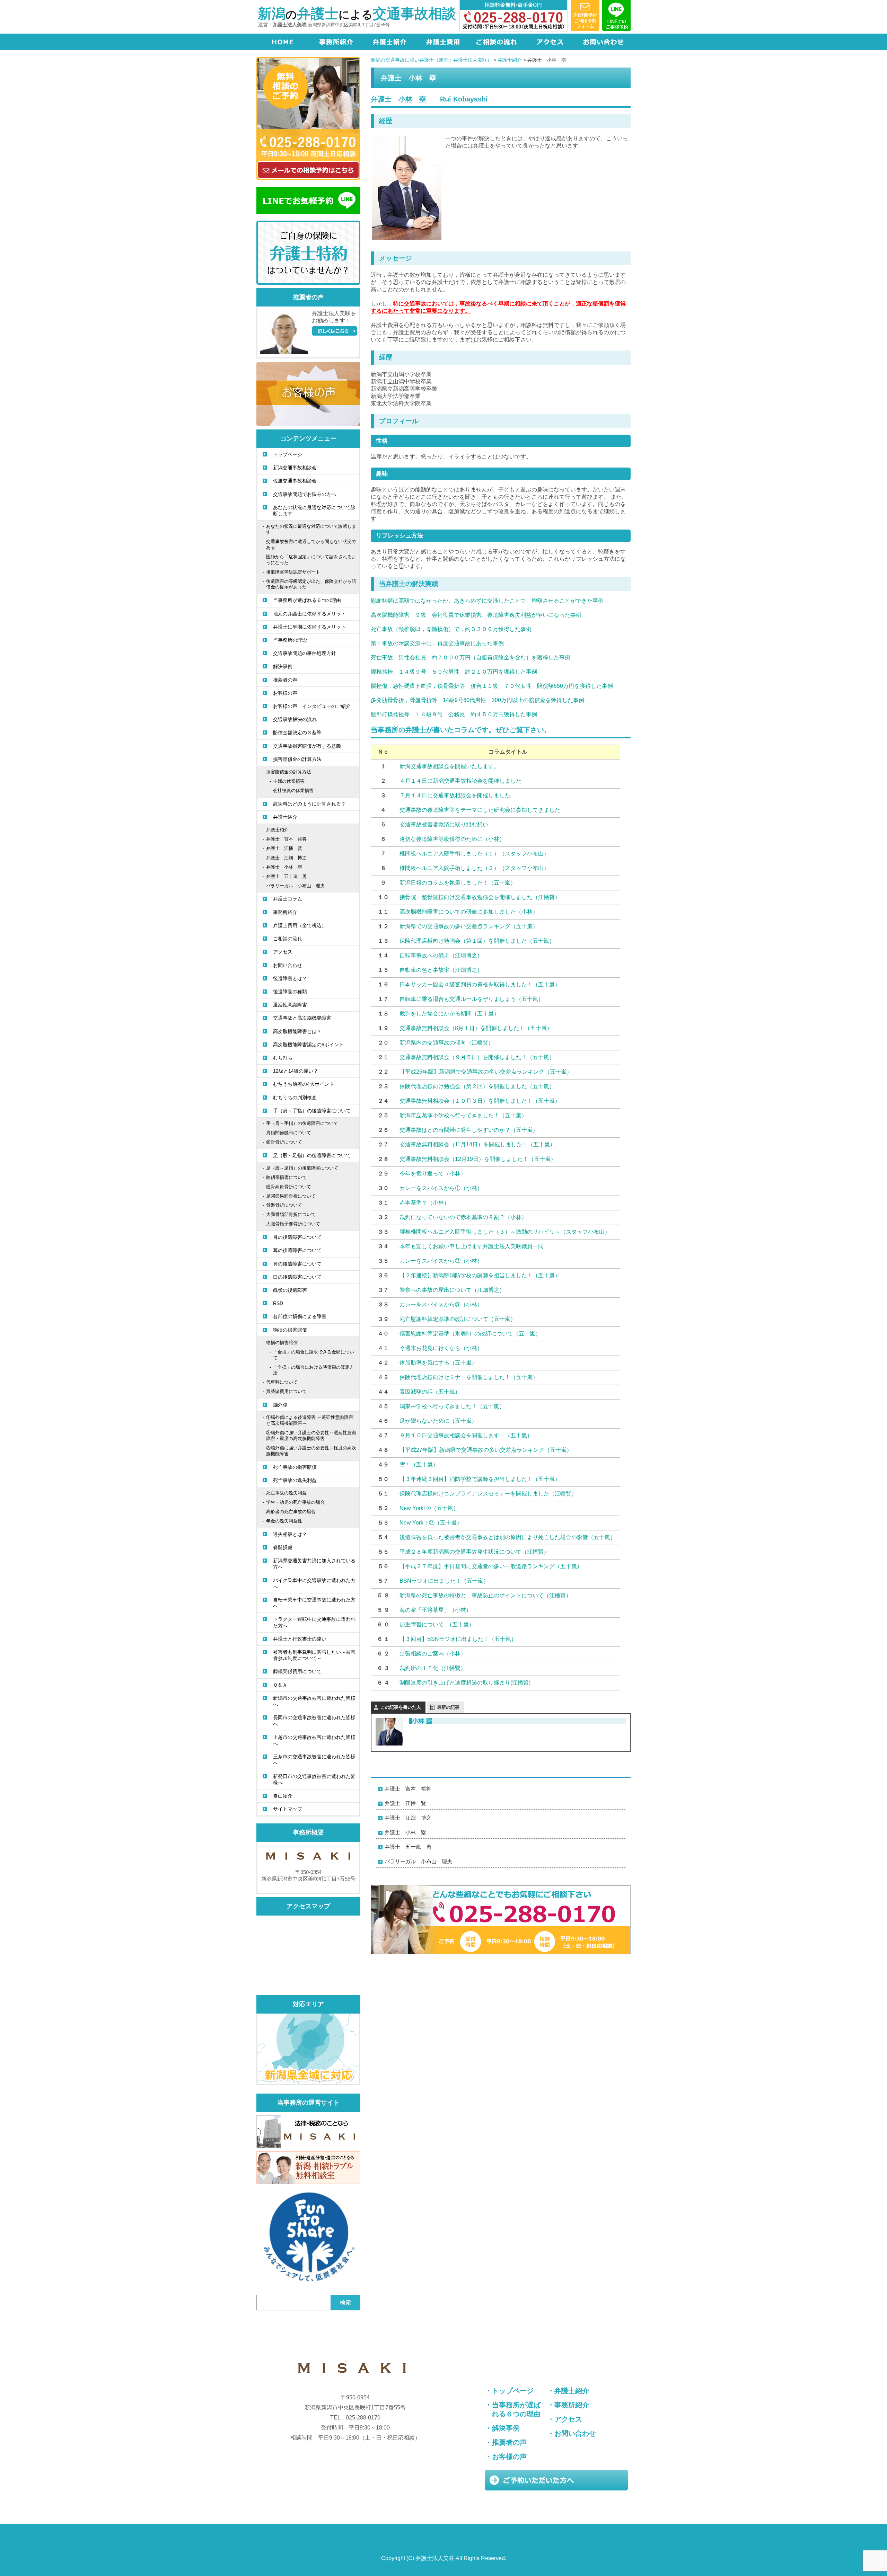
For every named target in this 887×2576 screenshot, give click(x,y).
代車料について (282, 1382)
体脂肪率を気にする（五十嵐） (438, 1363)
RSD (278, 1303)
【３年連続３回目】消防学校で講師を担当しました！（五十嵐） (480, 1479)
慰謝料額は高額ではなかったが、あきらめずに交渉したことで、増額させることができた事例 (487, 601)
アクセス (283, 952)
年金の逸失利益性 (284, 1521)
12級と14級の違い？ (296, 1071)
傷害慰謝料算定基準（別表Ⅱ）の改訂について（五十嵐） (470, 1334)
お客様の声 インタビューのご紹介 (312, 706)
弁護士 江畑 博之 (408, 1818)
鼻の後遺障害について (297, 1264)
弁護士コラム (288, 899)
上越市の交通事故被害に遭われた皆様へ (314, 1740)
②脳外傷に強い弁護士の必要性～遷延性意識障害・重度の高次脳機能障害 (311, 1436)
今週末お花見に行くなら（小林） (441, 1348)
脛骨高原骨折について (289, 1187)
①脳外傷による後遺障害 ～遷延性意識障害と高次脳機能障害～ (310, 1420)
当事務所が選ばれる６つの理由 (307, 600)
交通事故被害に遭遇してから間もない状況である (311, 544)
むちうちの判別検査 (295, 1098)
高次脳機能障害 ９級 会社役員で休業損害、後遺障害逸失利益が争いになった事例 (476, 615)
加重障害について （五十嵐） (437, 1624)
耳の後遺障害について (297, 1250)
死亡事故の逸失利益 (295, 1480)
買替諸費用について (286, 1391)
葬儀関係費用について (297, 1671)
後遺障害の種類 (290, 992)
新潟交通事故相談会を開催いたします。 (449, 766)
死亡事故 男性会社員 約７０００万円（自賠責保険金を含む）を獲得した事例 (471, 658)
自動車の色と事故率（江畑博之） (441, 970)
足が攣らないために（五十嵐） (438, 1421)
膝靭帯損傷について (286, 1177)
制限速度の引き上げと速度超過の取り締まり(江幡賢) (465, 1683)
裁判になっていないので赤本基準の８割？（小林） (463, 1217)
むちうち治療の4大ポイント (304, 1084)
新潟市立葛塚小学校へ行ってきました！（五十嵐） (463, 1115)
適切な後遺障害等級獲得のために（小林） (452, 839)
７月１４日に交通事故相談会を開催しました (455, 795)
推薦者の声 (285, 680)
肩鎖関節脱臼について (289, 1133)
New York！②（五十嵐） (431, 1523)
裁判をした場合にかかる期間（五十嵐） (449, 1014)
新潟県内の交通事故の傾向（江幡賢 (444, 1043)
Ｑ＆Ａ (280, 1685)
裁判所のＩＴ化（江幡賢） (433, 1668)
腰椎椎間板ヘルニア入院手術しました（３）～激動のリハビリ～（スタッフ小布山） (505, 1232)
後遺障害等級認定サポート (293, 572)
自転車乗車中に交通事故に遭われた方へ (314, 1603)
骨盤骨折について (284, 1205)
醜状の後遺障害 (290, 1290)
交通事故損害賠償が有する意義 (307, 746)
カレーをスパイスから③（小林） (441, 1304)
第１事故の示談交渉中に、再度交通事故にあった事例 (437, 643)
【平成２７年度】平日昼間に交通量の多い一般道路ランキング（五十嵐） (491, 1566)
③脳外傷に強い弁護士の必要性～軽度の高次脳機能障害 (311, 1451)
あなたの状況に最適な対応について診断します (314, 510)
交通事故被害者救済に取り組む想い (444, 824)
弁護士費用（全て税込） (300, 925)
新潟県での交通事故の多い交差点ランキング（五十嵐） (469, 926)
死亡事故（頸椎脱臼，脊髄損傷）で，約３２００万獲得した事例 (451, 629)
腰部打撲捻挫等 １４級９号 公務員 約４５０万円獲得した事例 (454, 714)
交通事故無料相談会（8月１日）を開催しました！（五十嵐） (476, 1028)
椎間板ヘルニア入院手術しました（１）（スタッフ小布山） (474, 854)
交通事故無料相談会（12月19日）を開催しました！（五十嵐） (478, 1159)
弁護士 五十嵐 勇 (408, 1847)
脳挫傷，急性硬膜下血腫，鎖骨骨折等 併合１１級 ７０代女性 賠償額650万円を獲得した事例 (492, 686)
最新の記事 (448, 1707)
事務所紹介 (285, 912)
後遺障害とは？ (290, 978)
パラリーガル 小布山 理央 (418, 1861)
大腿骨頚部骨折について (291, 1214)
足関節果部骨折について (291, 1196)
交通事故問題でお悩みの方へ (305, 494)
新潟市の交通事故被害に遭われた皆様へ (314, 1701)
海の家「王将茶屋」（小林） (436, 1610)
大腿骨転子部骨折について (293, 1224)
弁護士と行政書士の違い (300, 1639)
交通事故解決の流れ (295, 719)
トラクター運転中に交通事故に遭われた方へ (314, 1622)
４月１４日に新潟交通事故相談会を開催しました (460, 781)
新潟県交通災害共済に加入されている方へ (314, 1564)
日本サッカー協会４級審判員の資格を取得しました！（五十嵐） (480, 984)
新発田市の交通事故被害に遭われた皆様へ (314, 1779)
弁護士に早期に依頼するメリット (309, 627)
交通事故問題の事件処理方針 (305, 653)
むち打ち (283, 1058)
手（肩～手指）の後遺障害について (312, 1111)
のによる (357, 15)
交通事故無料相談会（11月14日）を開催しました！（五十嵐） (477, 1144)
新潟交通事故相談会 (295, 468)
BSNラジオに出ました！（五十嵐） (444, 1581)
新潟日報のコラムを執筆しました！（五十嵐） (458, 883)
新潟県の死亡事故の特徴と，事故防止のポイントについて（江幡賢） (485, 1595)
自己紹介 (283, 1796)
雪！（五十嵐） (419, 1464)
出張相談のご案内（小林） (433, 1654)
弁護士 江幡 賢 (405, 1803)
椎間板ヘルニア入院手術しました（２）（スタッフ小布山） (474, 868)
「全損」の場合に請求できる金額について (314, 1355)
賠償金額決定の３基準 (297, 732)
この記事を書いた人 (401, 1707)
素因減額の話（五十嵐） (430, 1392)
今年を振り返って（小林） (433, 1174)
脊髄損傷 (283, 1547)
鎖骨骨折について (284, 1142)
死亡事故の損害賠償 (295, 1467)
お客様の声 (285, 693)
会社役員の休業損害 (293, 790)
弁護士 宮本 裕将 (408, 1789)
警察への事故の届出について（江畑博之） (452, 1290)
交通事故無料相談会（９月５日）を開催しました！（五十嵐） (477, 1057)
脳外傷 (280, 1405)
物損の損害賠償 (290, 1330)
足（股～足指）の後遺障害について (312, 1155)
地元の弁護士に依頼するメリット (309, 614)
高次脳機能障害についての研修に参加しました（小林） (469, 912)
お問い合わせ (288, 965)
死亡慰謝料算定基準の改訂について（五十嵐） (458, 1319)
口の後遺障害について (297, 1277)
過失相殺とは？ (290, 1534)
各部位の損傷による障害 (300, 1316)
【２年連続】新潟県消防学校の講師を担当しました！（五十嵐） (480, 1275)
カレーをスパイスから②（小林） (441, 1261)
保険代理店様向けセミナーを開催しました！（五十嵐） (469, 1377)
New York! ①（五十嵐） (429, 1508)
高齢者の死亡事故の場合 (291, 1512)
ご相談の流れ (288, 939)
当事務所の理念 (290, 640)
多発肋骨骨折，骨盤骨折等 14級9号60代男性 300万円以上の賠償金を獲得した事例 (477, 700)
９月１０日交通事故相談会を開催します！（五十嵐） (466, 1435)
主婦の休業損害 (289, 781)
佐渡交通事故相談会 (295, 481)
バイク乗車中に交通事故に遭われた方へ (314, 1583)
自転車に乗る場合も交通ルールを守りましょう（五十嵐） (472, 999)
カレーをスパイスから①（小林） (441, 1188)
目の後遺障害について (297, 1237)
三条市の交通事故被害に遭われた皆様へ (314, 1760)
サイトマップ (288, 1809)
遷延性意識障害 (290, 1005)
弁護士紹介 (285, 817)
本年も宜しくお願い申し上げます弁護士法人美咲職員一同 (472, 1246)
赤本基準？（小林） (424, 1203)
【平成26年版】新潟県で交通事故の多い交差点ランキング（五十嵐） (486, 1072)
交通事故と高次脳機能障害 (302, 1018)
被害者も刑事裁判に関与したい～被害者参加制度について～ (314, 1655)
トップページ (288, 454)
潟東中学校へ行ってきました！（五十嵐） (452, 1406)
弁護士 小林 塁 (405, 1832)
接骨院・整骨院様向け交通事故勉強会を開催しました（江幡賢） (480, 897)
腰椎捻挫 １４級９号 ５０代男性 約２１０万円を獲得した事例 (454, 672)
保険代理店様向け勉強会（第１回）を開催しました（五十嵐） (477, 941)
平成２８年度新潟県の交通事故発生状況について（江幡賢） (474, 1552)
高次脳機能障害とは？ (297, 1031)
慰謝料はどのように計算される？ (309, 804)
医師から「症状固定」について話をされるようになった (311, 560)
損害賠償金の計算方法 (297, 759)
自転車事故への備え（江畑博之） (441, 955)
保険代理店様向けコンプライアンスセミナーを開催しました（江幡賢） (488, 1494)
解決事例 (283, 666)
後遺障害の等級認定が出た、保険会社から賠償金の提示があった (311, 584)
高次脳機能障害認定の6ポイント (308, 1045)
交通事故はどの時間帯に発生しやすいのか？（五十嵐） (469, 1130)
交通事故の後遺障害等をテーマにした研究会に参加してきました (480, 810)
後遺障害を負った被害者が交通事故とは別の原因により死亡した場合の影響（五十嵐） (508, 1537)
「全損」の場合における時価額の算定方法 (314, 1370)
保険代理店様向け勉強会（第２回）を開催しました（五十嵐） (477, 1086)
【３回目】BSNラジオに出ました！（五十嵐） (458, 1639)
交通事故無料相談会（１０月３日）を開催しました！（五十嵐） (480, 1101)
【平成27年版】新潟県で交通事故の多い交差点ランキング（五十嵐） (486, 1450)
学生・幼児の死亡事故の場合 (295, 1502)
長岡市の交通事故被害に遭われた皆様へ (314, 1721)
